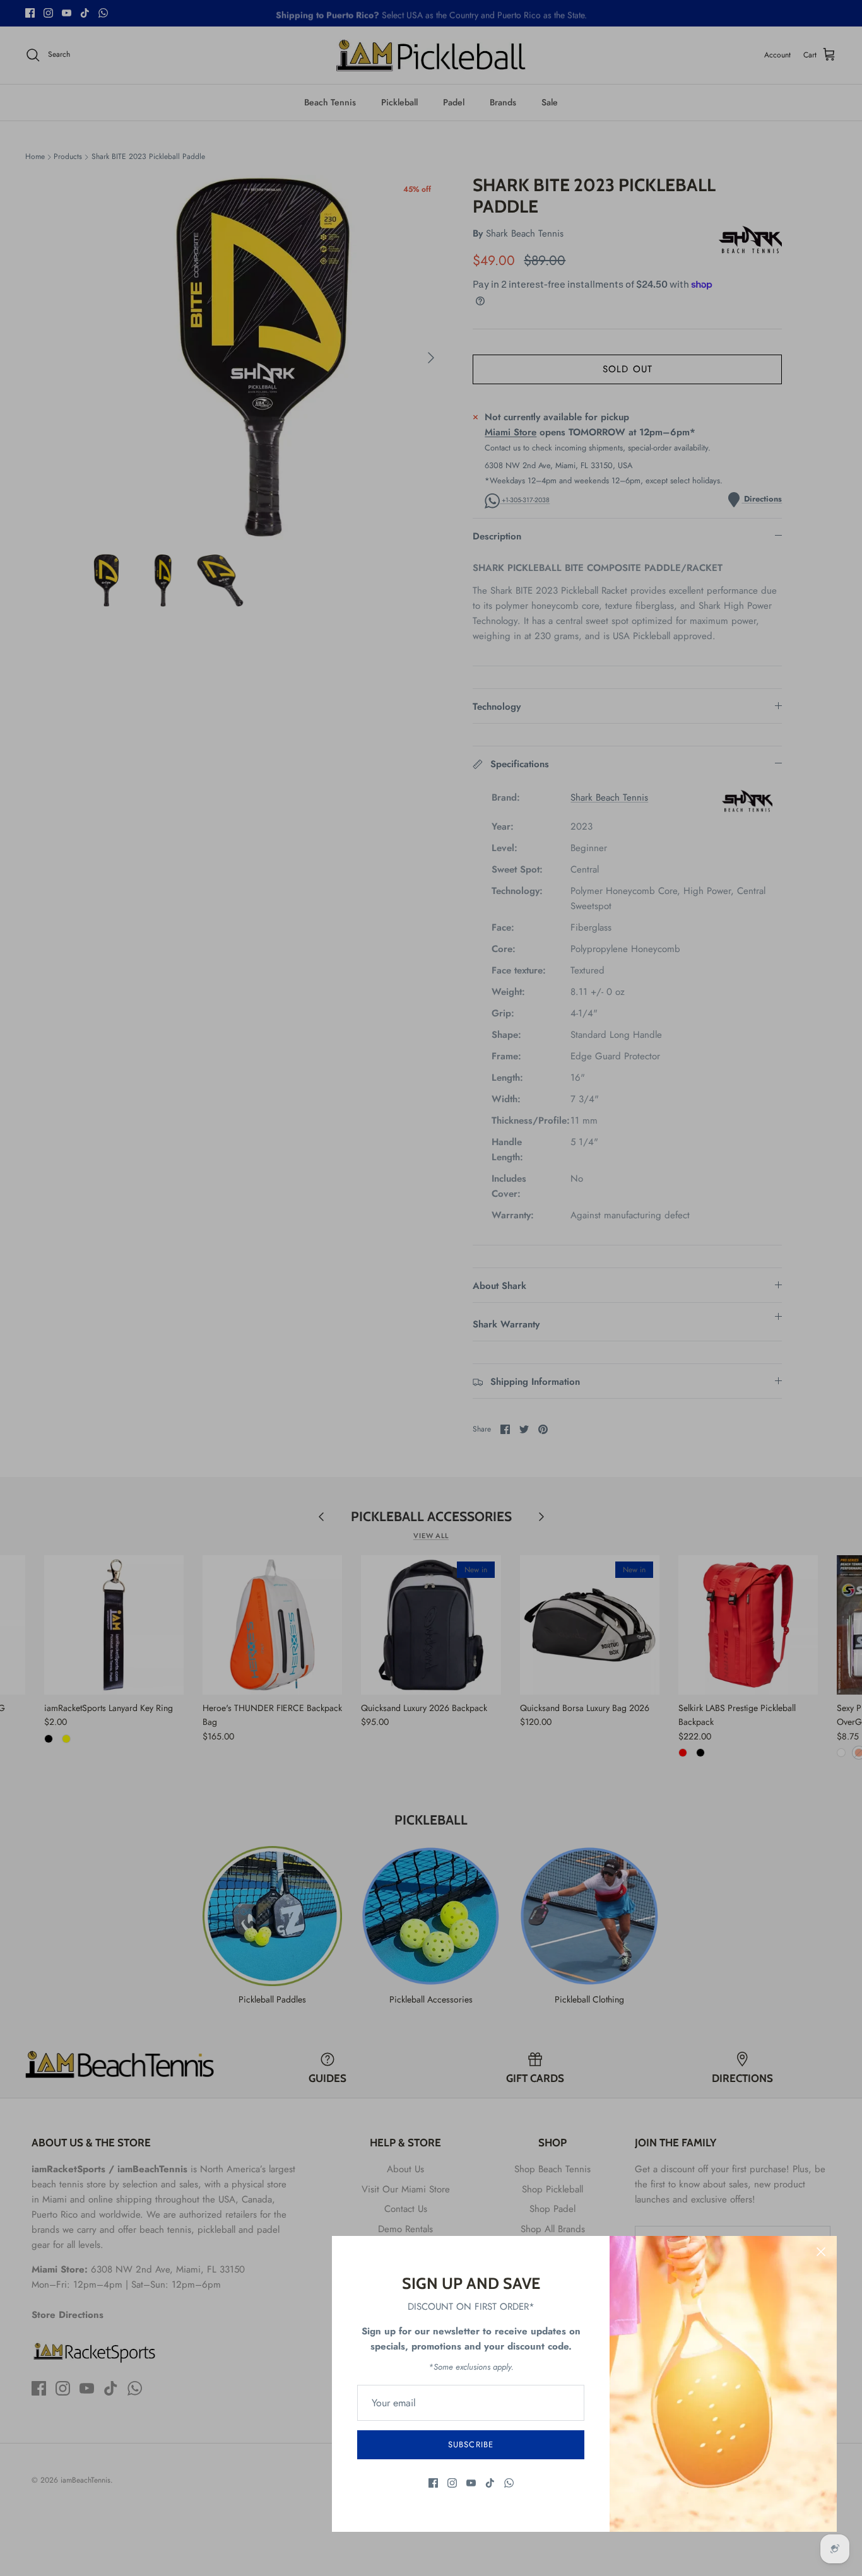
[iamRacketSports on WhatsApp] (509, 2483)
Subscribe (470, 2444)
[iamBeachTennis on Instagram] (452, 2483)
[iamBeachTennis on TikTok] (490, 2483)
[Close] (821, 2252)
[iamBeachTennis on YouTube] (471, 2483)
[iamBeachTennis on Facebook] (433, 2483)
